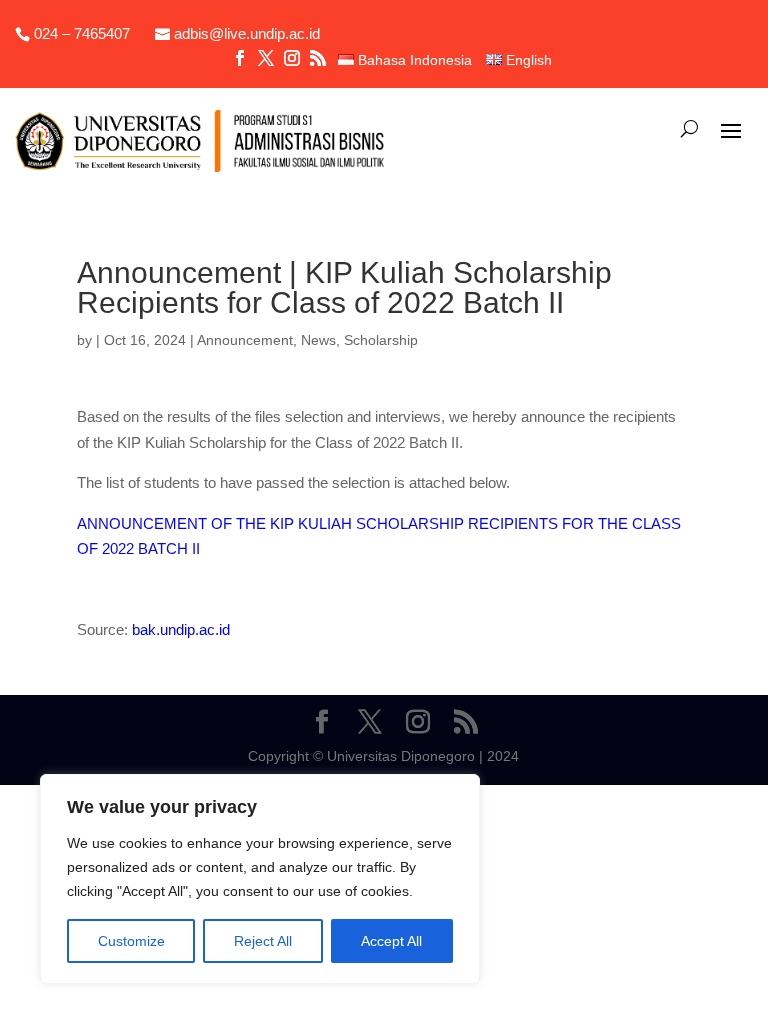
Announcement (245, 340)
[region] (260, 879)
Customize (131, 941)
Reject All (263, 941)
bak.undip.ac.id (181, 629)
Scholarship (381, 340)
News (318, 340)
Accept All (391, 941)
